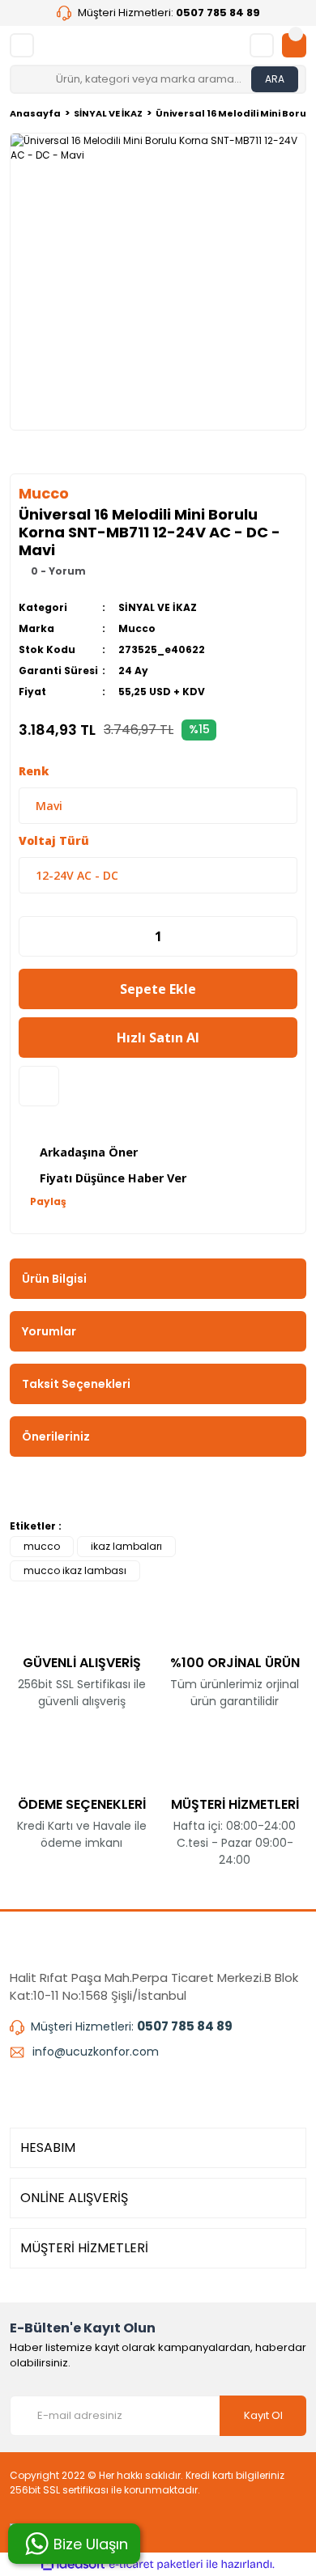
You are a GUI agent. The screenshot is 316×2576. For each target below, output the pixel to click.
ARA (275, 79)
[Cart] (294, 45)
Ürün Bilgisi (54, 1279)
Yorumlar (49, 1331)
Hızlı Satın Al (158, 1038)
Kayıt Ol (263, 2415)
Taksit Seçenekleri (76, 1384)
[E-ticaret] (156, 2565)
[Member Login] (262, 45)
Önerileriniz (56, 1437)
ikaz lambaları (126, 1546)
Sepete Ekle (158, 989)
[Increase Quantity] (288, 936)
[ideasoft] (73, 2564)
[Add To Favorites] (39, 1086)
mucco (42, 1546)
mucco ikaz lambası (75, 1570)
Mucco (137, 628)
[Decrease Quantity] (28, 936)
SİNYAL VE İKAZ (158, 607)
